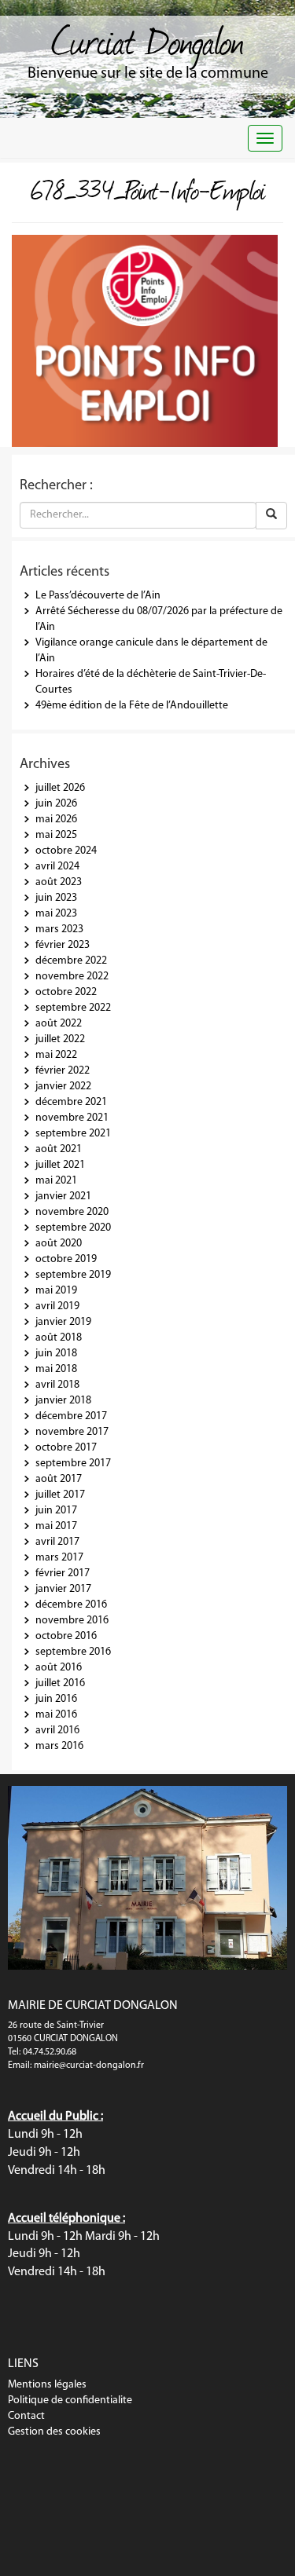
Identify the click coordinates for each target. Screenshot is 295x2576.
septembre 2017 (73, 1464)
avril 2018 (57, 1385)
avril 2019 (57, 1306)
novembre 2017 (72, 1432)
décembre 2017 (71, 1416)
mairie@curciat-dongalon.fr (89, 2066)
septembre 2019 (73, 1275)
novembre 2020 (72, 1212)
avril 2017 (57, 1542)
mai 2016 (56, 1715)
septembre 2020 (73, 1228)
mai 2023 (56, 914)
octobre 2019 (66, 1259)
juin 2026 (56, 804)
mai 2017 (56, 1526)
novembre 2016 (72, 1621)
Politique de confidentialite (70, 2400)
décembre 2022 (71, 961)
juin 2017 (56, 1511)
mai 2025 (56, 835)
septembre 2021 (73, 1134)
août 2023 (59, 882)
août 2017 (59, 1479)
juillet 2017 (60, 1495)
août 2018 (59, 1338)
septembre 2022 (73, 1008)
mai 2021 (56, 1181)
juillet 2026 (60, 788)
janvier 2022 (63, 1087)
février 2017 (63, 1573)
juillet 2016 (60, 1683)
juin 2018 (56, 1354)
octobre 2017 (66, 1448)
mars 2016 (59, 1746)
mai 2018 (56, 1369)
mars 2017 (59, 1558)
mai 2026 (56, 820)
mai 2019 (56, 1291)
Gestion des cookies (54, 2432)
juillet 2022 (60, 1039)
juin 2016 (56, 1699)
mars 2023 (59, 929)
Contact (26, 2416)
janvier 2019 (63, 1322)
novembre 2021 (72, 1118)
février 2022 (63, 1071)
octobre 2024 (66, 851)
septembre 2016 (73, 1652)
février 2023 (63, 945)
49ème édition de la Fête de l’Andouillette (132, 706)
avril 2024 (57, 867)
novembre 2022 (72, 977)
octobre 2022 (66, 992)
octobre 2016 (66, 1636)
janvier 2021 (63, 1197)
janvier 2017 (63, 1589)
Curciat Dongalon (148, 39)
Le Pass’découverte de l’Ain (98, 596)
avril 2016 (57, 1731)
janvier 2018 (63, 1401)
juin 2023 (56, 898)
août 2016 (59, 1668)
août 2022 (59, 1024)
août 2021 (59, 1149)
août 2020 (59, 1244)
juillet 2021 (60, 1165)
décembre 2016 (71, 1605)
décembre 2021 (71, 1102)
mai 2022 (56, 1055)
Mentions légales (47, 2385)
